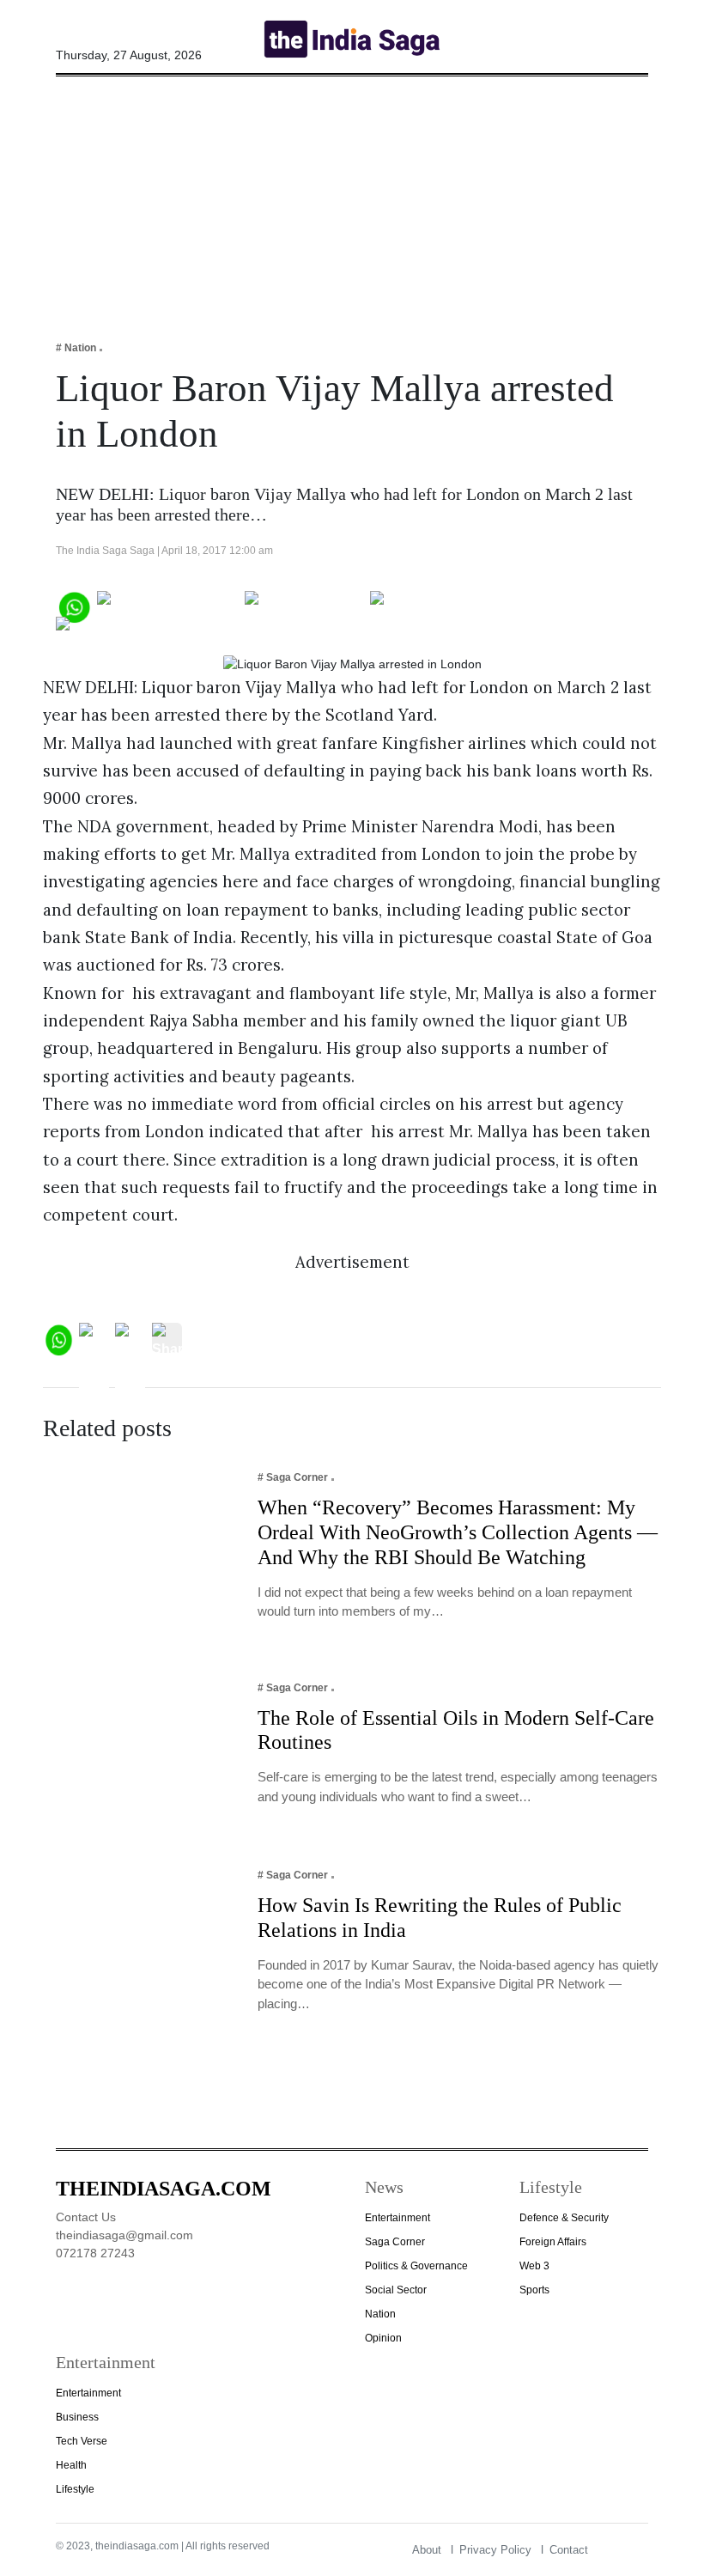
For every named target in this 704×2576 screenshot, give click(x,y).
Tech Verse (82, 2441)
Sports (534, 2290)
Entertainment (398, 2218)
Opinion (383, 2338)
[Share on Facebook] (168, 605)
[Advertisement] (352, 197)
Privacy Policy (495, 2550)
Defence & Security (564, 2218)
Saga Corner (395, 2242)
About (427, 2550)
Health (71, 2465)
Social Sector (396, 2290)
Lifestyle (75, 2489)
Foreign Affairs (553, 2242)
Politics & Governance (416, 2266)
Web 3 (534, 2266)
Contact (569, 2550)
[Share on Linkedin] (122, 631)
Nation (380, 2314)
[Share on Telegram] (438, 605)
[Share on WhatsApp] (73, 605)
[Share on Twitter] (304, 605)
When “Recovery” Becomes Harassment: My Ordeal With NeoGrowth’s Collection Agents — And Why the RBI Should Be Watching (458, 1532)
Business (77, 2417)
